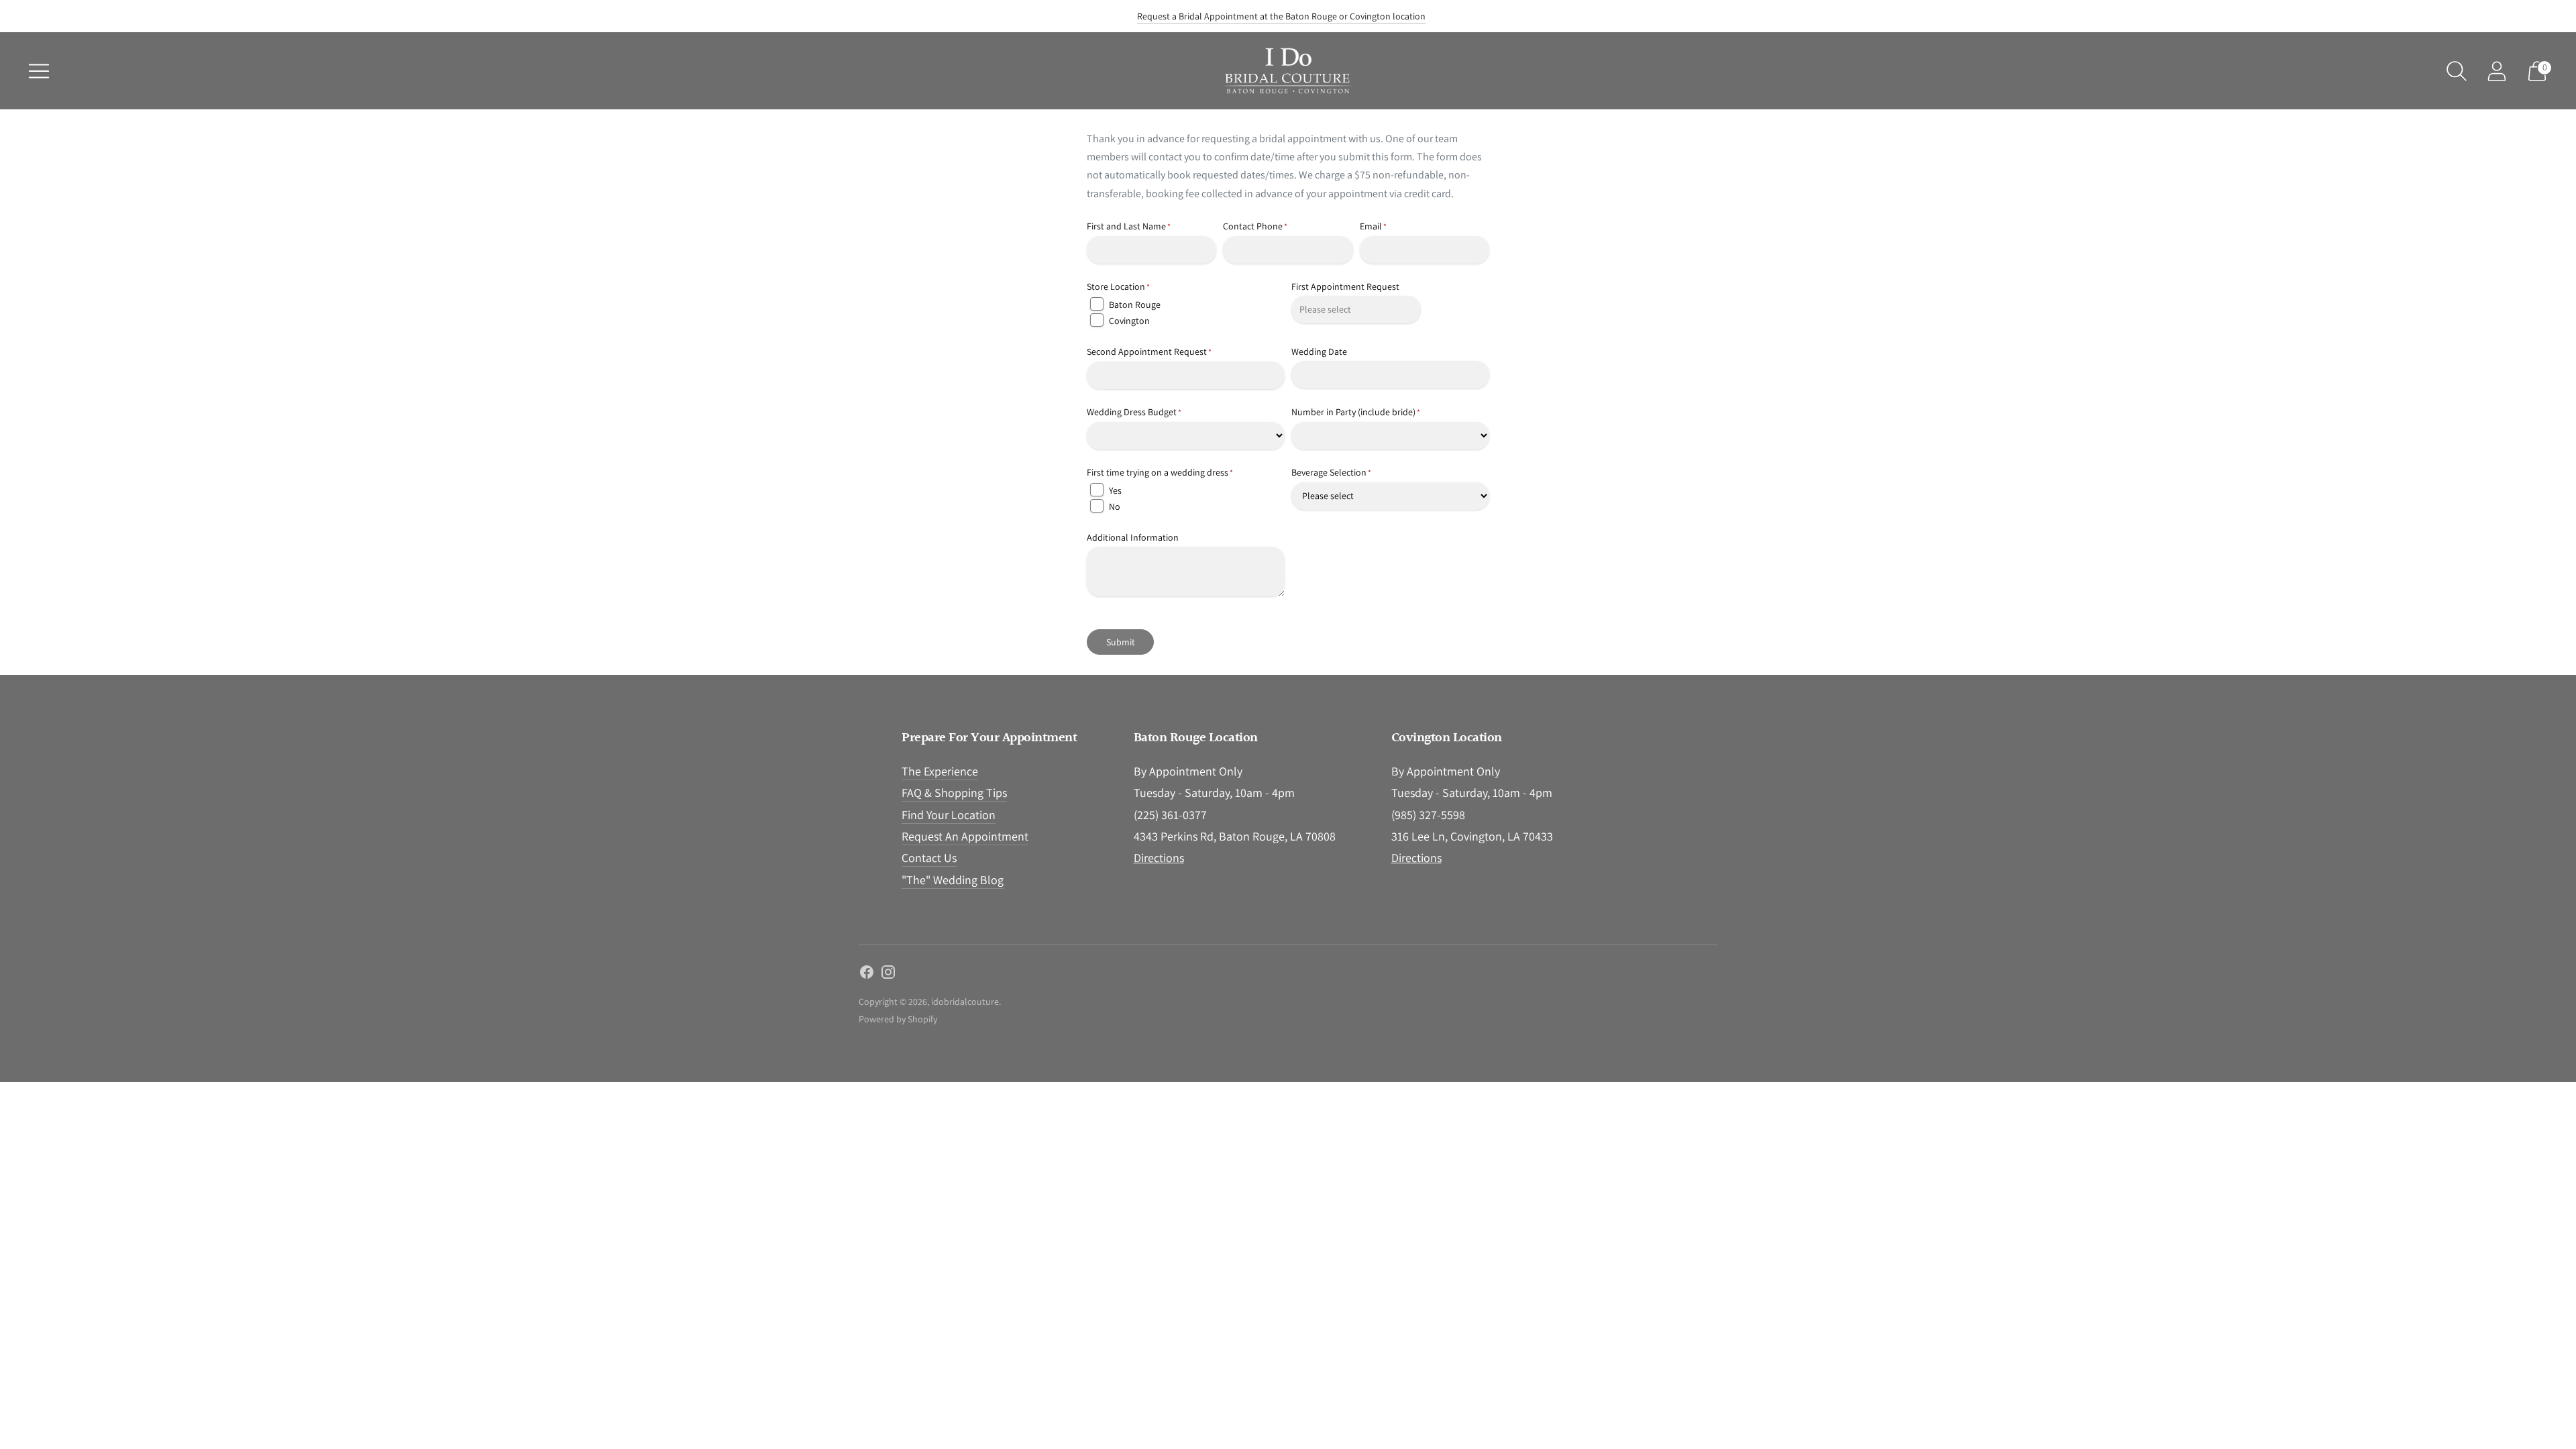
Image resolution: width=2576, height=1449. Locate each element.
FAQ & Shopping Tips (954, 793)
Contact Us (929, 858)
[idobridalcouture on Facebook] (867, 975)
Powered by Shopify (898, 1019)
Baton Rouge (1135, 305)
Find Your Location (949, 815)
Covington (1129, 321)
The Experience (940, 771)
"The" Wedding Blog (953, 880)
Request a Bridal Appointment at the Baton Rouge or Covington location (1281, 16)
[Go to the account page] (2497, 71)
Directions (1159, 858)
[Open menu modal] (39, 71)
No (1115, 506)
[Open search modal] (2457, 71)
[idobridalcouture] (1288, 71)
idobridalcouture (965, 1002)
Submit (1121, 642)
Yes (1115, 490)
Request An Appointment (965, 836)
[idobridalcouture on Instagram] (888, 975)
